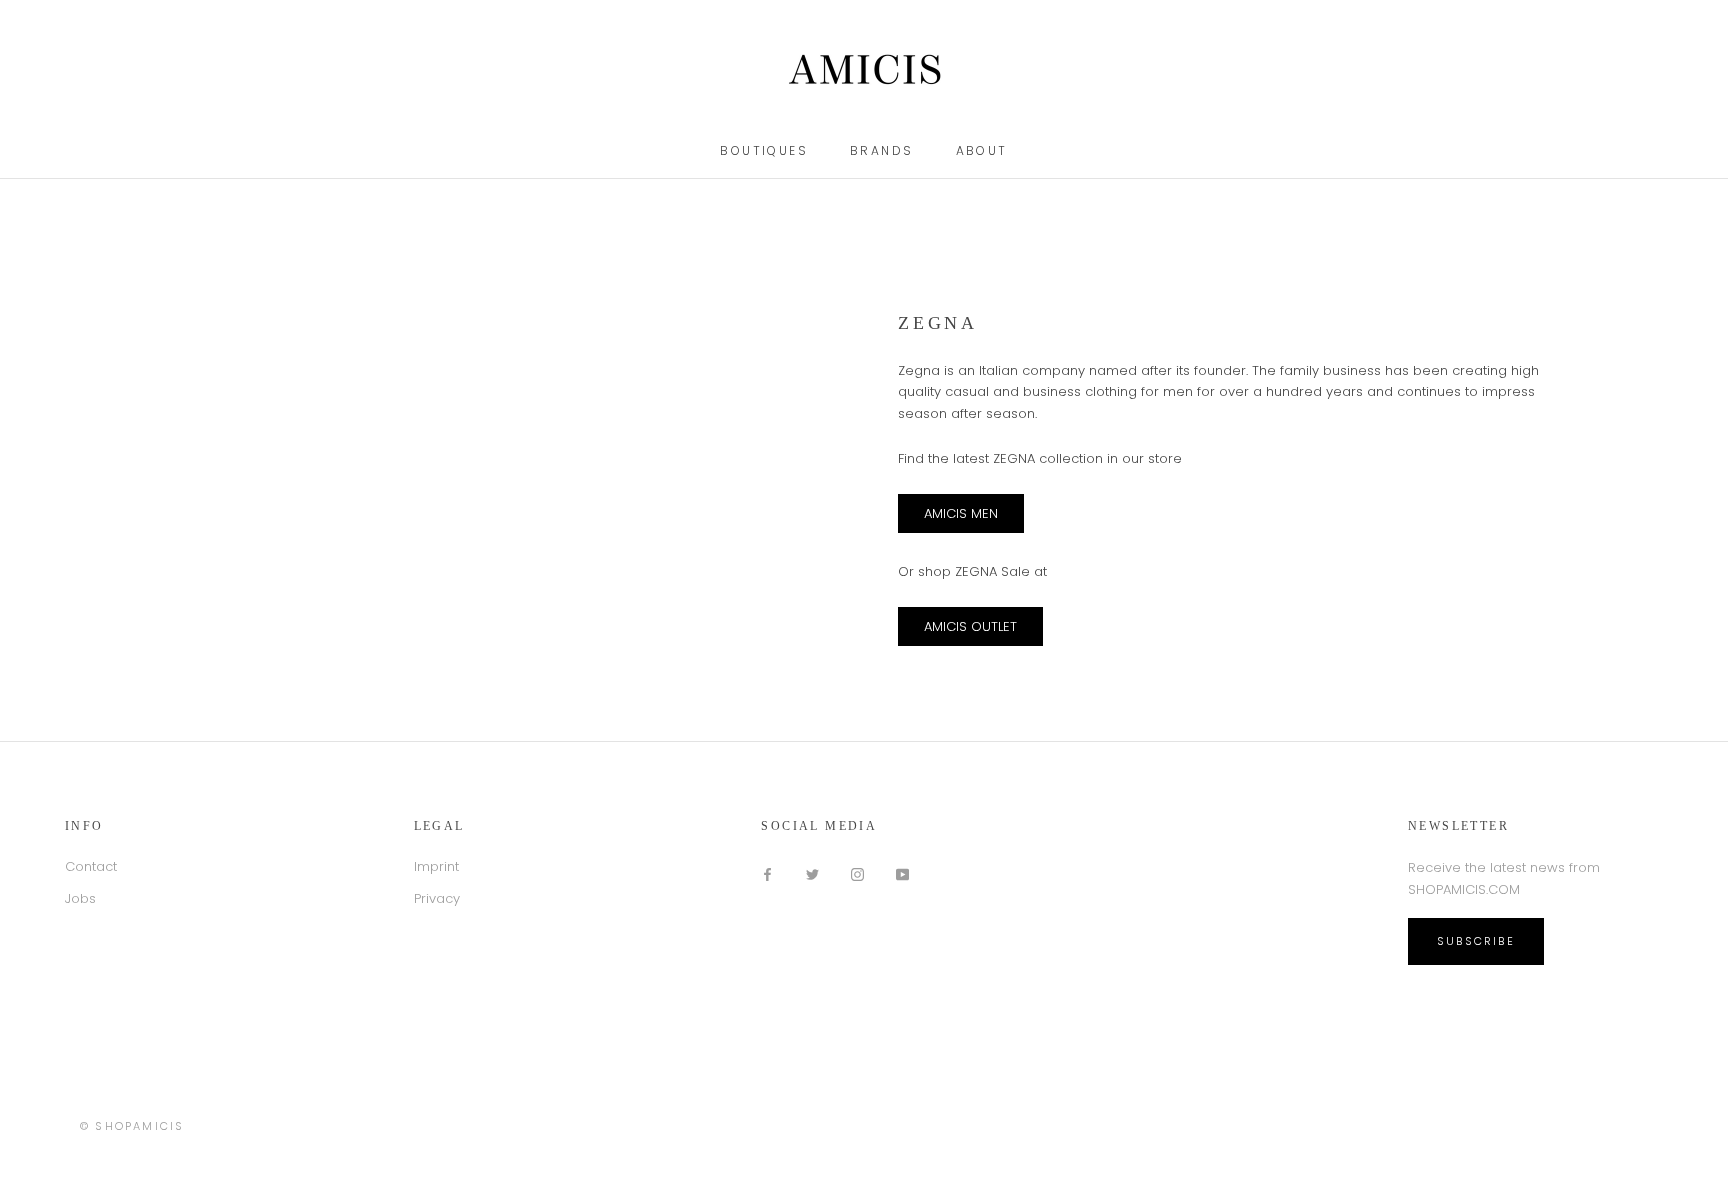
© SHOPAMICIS (132, 1126)
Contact (91, 866)
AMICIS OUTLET (970, 626)
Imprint (436, 866)
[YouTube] (902, 873)
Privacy (437, 898)
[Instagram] (857, 873)
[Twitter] (812, 873)
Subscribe (1476, 941)
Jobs (80, 898)
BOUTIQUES (764, 150)
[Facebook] (767, 873)
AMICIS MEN (961, 513)
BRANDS (881, 150)
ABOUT (982, 150)
